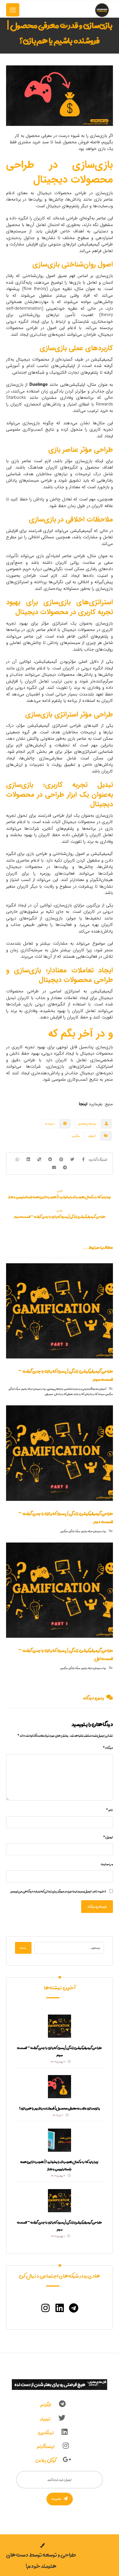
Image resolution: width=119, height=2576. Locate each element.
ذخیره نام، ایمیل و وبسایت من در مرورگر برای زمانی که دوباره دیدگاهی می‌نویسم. (58, 1891)
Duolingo (39, 385)
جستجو (23, 1948)
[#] (74, 2308)
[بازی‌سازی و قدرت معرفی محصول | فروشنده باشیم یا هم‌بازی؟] (59, 2087)
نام (109, 1810)
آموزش (92, 1136)
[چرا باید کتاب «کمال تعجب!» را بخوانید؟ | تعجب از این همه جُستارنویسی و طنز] (59, 2140)
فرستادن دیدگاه (97, 1907)
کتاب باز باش (91, 1394)
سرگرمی (76, 1136)
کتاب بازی (79, 1394)
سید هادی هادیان (87, 1124)
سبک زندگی (14, 1389)
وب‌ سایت (107, 1864)
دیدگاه (108, 1748)
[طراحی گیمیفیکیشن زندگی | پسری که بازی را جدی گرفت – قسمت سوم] (59, 2026)
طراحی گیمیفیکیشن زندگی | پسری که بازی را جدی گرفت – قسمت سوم (59, 2051)
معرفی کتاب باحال (64, 1394)
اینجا (83, 1104)
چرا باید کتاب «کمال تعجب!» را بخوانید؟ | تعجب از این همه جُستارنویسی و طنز (59, 2165)
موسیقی (49, 1394)
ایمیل (108, 1837)
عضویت (56, 2499)
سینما (101, 1394)
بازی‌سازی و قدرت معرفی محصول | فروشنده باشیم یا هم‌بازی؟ (59, 2108)
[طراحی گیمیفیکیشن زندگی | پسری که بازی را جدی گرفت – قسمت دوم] (59, 2201)
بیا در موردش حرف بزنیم (34, 1389)
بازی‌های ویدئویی (55, 1389)
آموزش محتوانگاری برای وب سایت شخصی (85, 1389)
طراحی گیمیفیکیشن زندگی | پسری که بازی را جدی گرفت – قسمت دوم (59, 2226)
